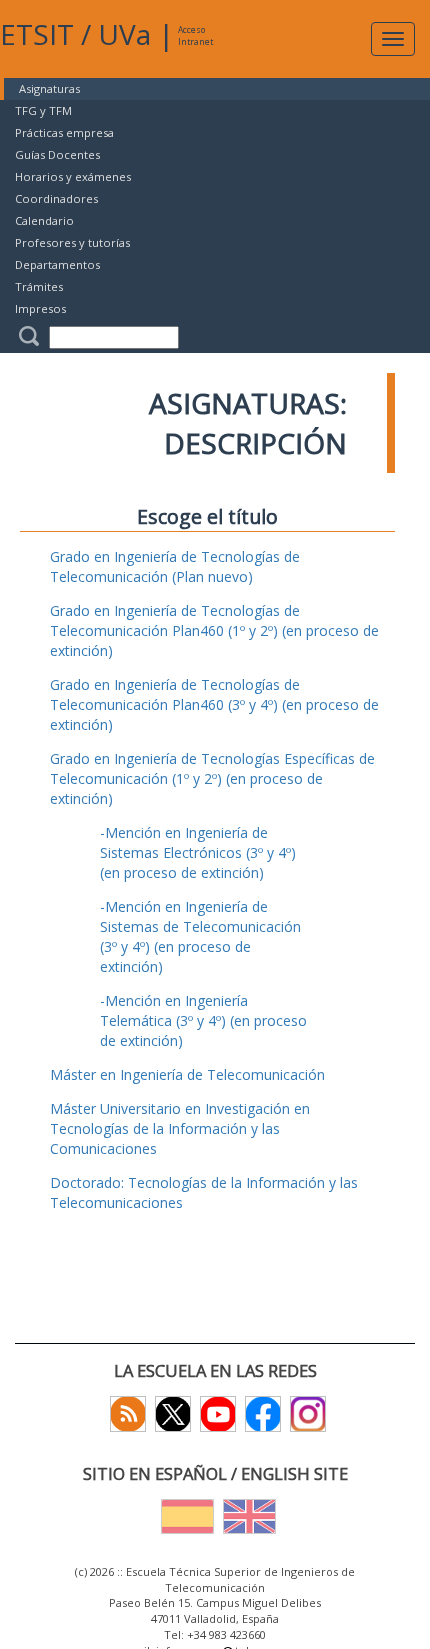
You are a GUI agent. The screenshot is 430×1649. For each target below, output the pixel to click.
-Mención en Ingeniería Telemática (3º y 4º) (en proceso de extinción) (203, 1020)
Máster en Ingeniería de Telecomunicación (187, 1074)
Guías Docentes (57, 154)
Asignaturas (49, 88)
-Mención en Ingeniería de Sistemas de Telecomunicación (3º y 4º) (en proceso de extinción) (200, 936)
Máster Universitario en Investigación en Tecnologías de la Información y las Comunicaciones (180, 1128)
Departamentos (57, 264)
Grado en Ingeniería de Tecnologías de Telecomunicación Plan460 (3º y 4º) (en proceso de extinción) (214, 704)
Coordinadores (56, 198)
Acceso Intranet (195, 35)
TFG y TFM (43, 110)
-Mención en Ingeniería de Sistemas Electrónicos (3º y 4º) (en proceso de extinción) (198, 852)
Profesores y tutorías (72, 242)
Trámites (39, 286)
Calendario (44, 220)
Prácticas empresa (64, 132)
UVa (124, 34)
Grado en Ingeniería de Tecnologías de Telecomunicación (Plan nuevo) (175, 566)
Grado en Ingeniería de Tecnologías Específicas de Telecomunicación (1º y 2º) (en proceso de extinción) (212, 778)
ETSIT (37, 34)
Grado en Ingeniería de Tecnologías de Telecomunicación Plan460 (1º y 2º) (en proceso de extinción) (214, 630)
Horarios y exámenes (73, 176)
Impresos (40, 308)
